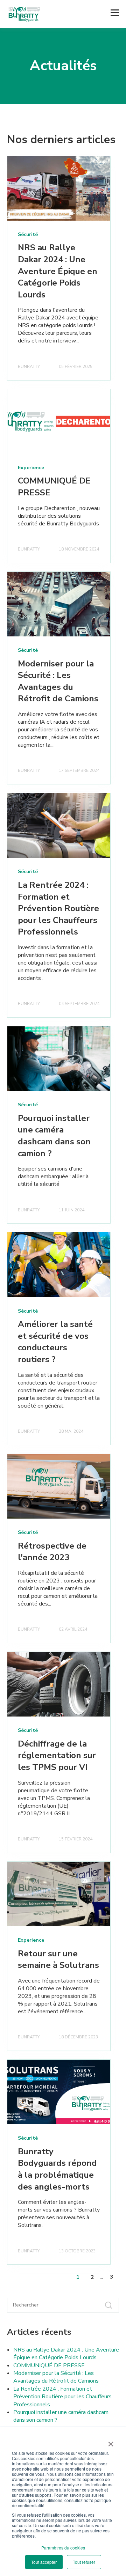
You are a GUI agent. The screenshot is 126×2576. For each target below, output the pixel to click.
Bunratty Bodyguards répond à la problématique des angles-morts (57, 2169)
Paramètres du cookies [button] (63, 2548)
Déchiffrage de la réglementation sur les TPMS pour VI (57, 1755)
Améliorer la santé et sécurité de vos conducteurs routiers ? (55, 1342)
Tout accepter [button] (44, 2562)
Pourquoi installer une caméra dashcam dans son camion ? (54, 1136)
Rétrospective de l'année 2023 (52, 1552)
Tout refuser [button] (84, 2562)
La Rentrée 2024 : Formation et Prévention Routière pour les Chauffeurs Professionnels (58, 908)
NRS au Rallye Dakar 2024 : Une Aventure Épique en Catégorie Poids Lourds (58, 271)
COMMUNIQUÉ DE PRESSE (49, 2365)
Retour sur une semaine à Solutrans (58, 1959)
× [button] (111, 2442)
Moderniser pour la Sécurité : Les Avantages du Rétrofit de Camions (58, 681)
